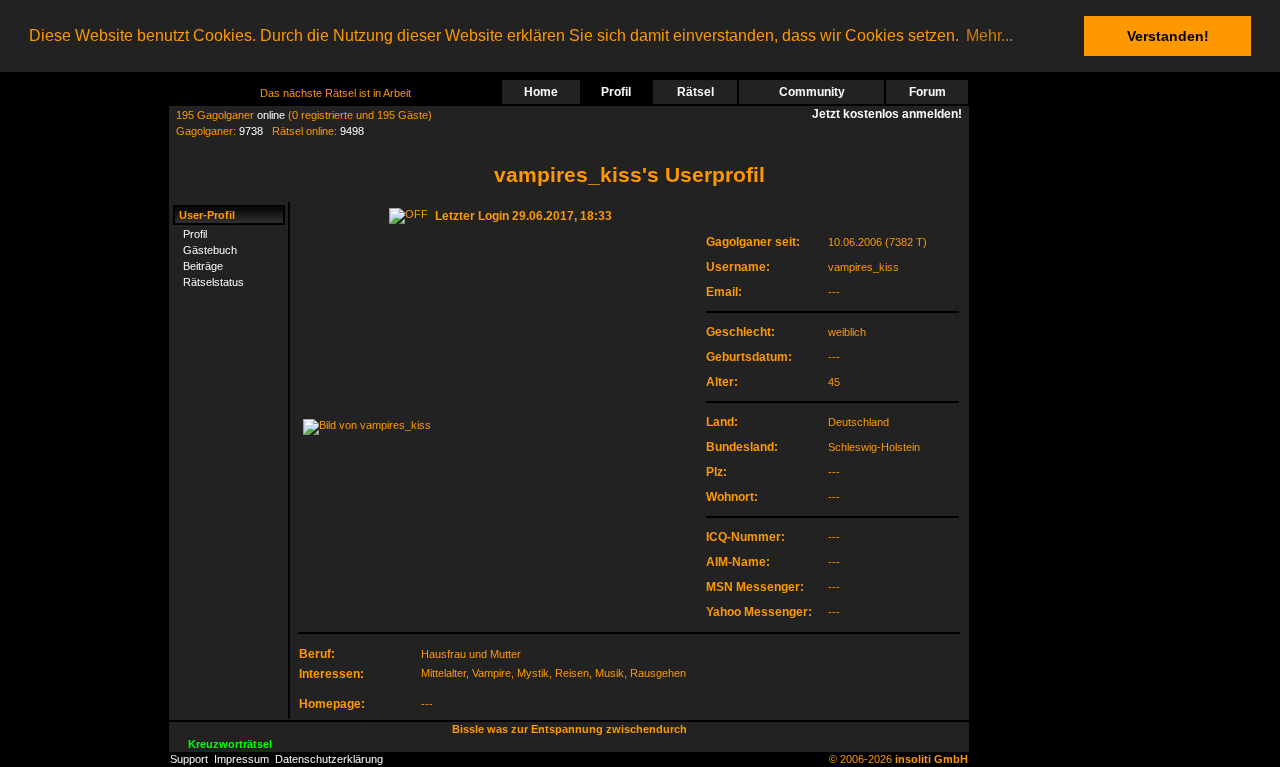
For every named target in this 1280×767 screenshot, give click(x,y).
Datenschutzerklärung (329, 759)
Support (189, 759)
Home (541, 92)
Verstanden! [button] (1168, 36)
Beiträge (203, 266)
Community (812, 92)
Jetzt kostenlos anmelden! (890, 114)
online (271, 115)
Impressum (241, 759)
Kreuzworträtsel (230, 744)
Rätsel (695, 92)
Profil (616, 92)
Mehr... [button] (989, 35)
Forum (927, 92)
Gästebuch (210, 250)
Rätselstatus (213, 282)
